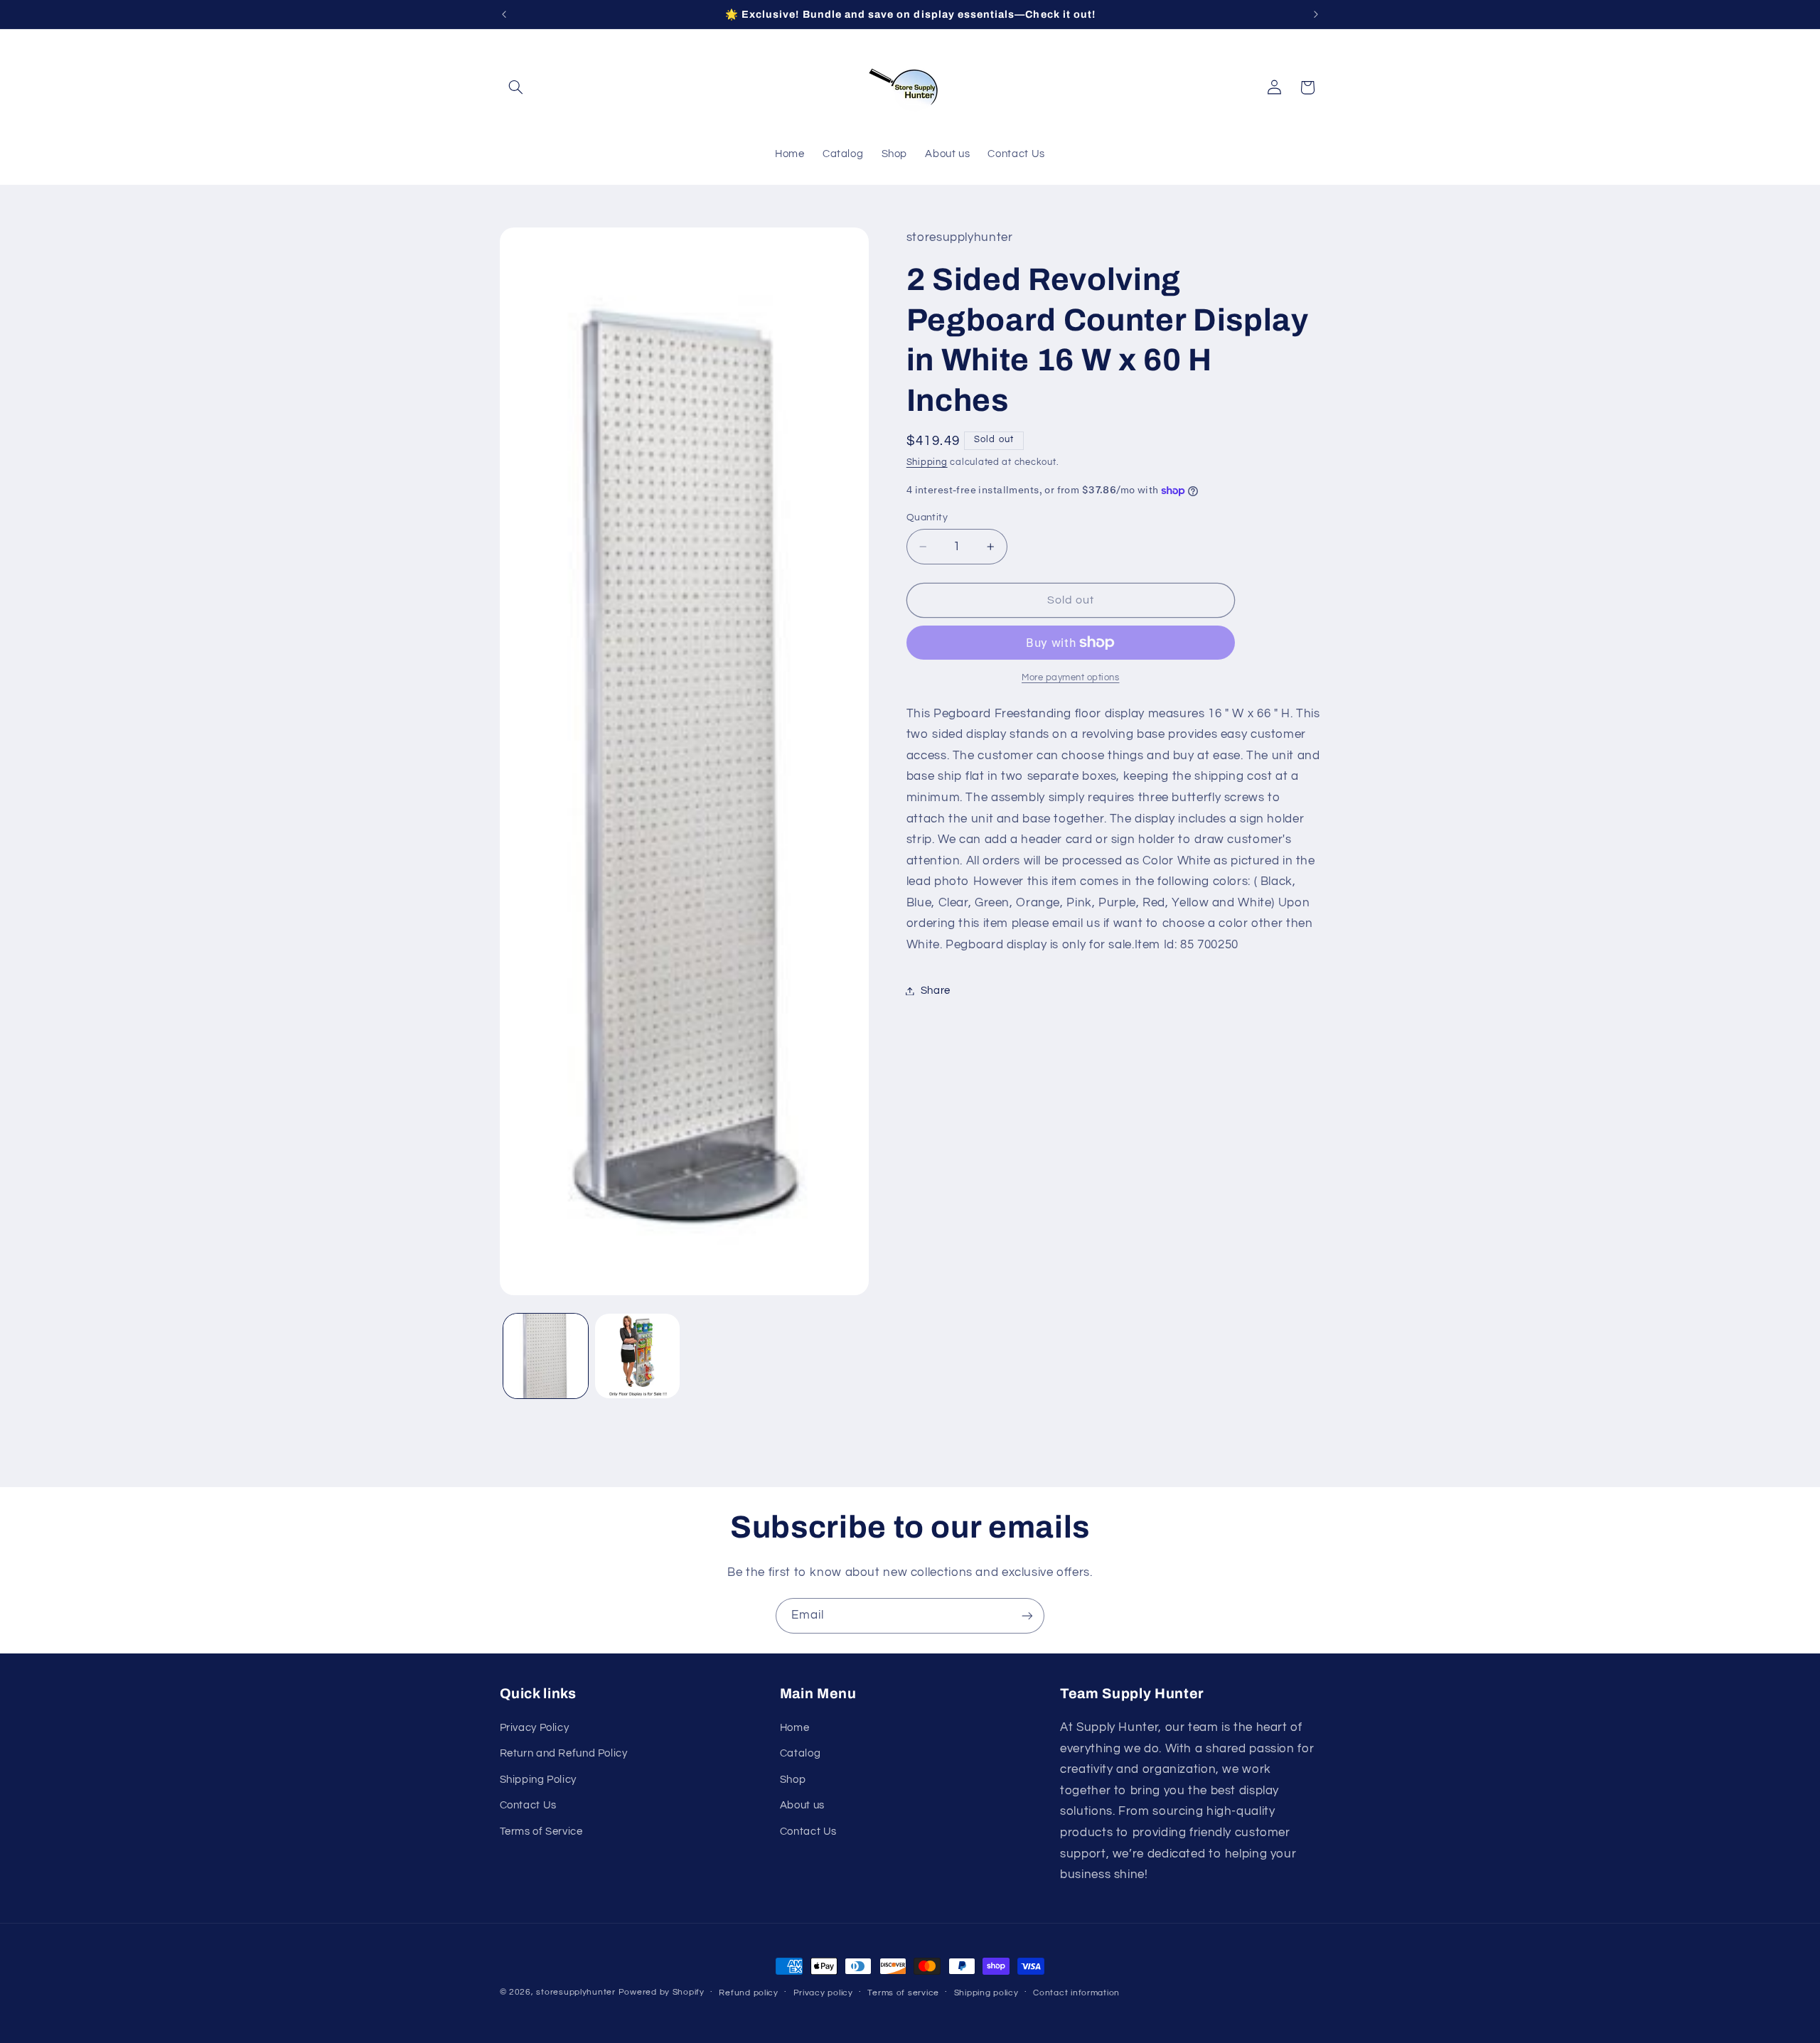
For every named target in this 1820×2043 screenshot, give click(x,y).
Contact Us (528, 1805)
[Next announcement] (1316, 14)
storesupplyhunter (576, 1992)
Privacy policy (823, 1993)
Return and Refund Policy (564, 1754)
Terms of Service (541, 1832)
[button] (516, 87)
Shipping (927, 462)
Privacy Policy (535, 1728)
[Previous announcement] (504, 14)
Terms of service (903, 1993)
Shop (793, 1780)
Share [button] (936, 991)
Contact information (1076, 1993)
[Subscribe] (1027, 1615)
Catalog (800, 1754)
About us (802, 1805)
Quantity (927, 518)
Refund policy (749, 1993)
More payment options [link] (1071, 678)
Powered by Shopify (662, 1992)
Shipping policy (986, 1993)
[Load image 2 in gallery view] (637, 1356)
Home (795, 1728)
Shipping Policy (538, 1780)
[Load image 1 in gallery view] (546, 1356)
